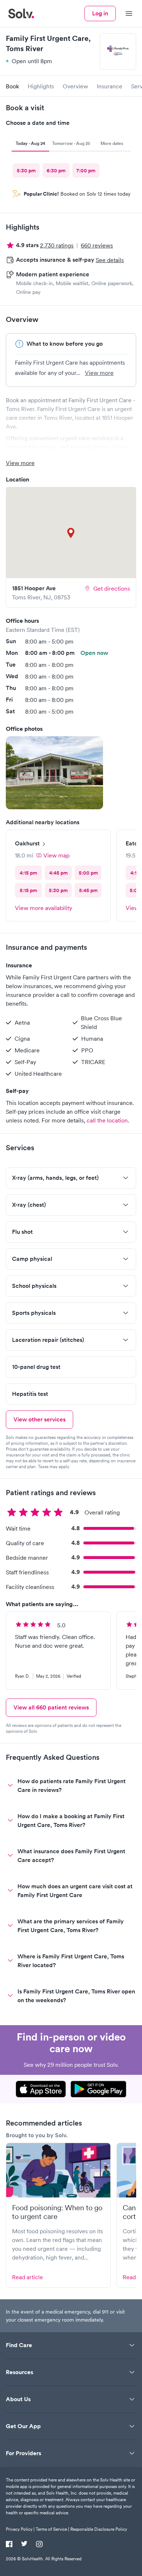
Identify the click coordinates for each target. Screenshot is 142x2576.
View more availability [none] (44, 908)
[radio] (26, 170)
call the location (107, 1120)
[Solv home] (21, 14)
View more (99, 373)
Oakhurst (27, 843)
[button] (54, 773)
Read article (27, 2277)
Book (12, 86)
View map (56, 855)
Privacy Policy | (20, 2529)
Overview (75, 86)
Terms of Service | (52, 2529)
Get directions (112, 588)
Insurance (110, 86)
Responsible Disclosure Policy (99, 2529)
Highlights (41, 86)
